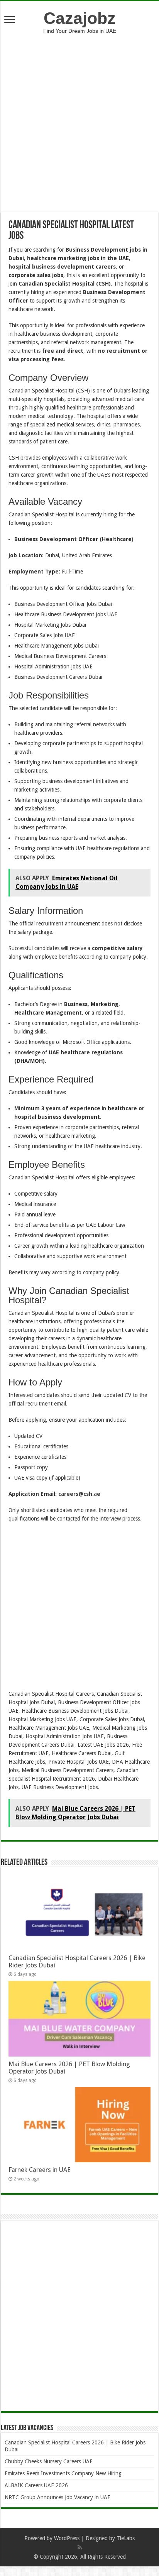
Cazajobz (80, 18)
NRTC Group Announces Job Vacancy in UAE (58, 2497)
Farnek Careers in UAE (40, 2170)
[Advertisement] (79, 117)
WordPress (67, 2538)
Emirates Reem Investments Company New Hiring (63, 2473)
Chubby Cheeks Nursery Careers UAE (49, 2461)
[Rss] (80, 2547)
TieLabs (126, 2538)
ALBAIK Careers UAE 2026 (36, 2485)
